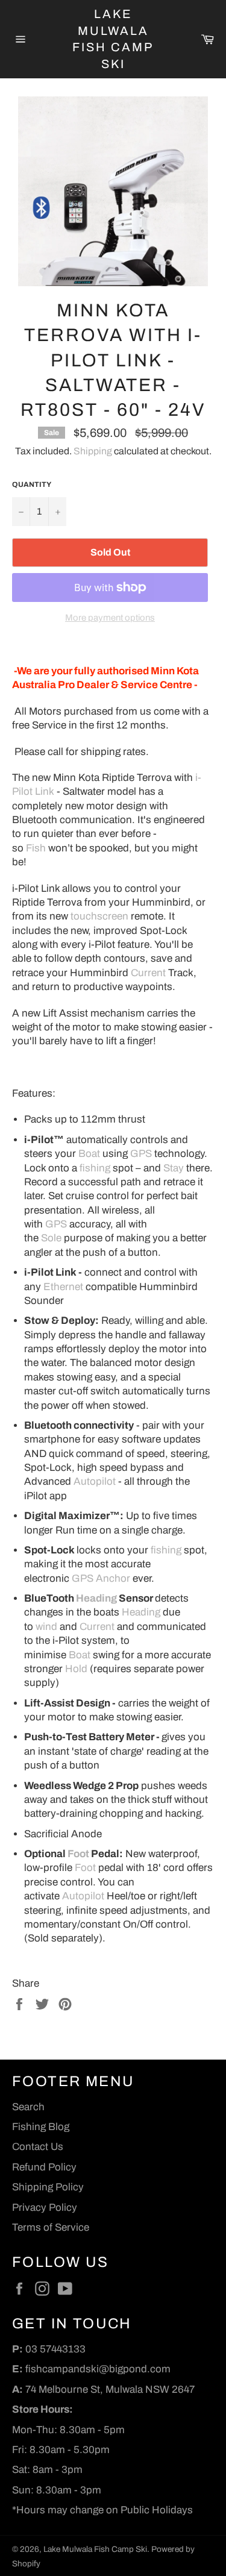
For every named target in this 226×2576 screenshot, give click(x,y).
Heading (96, 1598)
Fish (36, 848)
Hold (76, 1669)
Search (28, 2107)
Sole (51, 1238)
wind (46, 1627)
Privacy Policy (45, 2208)
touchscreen (99, 916)
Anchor (113, 1578)
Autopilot (95, 1481)
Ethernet (63, 1287)
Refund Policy (44, 2167)
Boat (89, 1154)
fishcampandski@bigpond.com (98, 2369)
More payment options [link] (110, 618)
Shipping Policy (48, 2187)
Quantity (32, 484)
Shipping (93, 451)
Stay (174, 1168)
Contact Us (38, 2147)
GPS (141, 1154)
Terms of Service (51, 2227)
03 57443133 (55, 2349)
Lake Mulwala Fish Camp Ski (113, 39)
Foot (78, 1854)
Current (148, 973)
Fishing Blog (41, 2127)
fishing (95, 1168)
